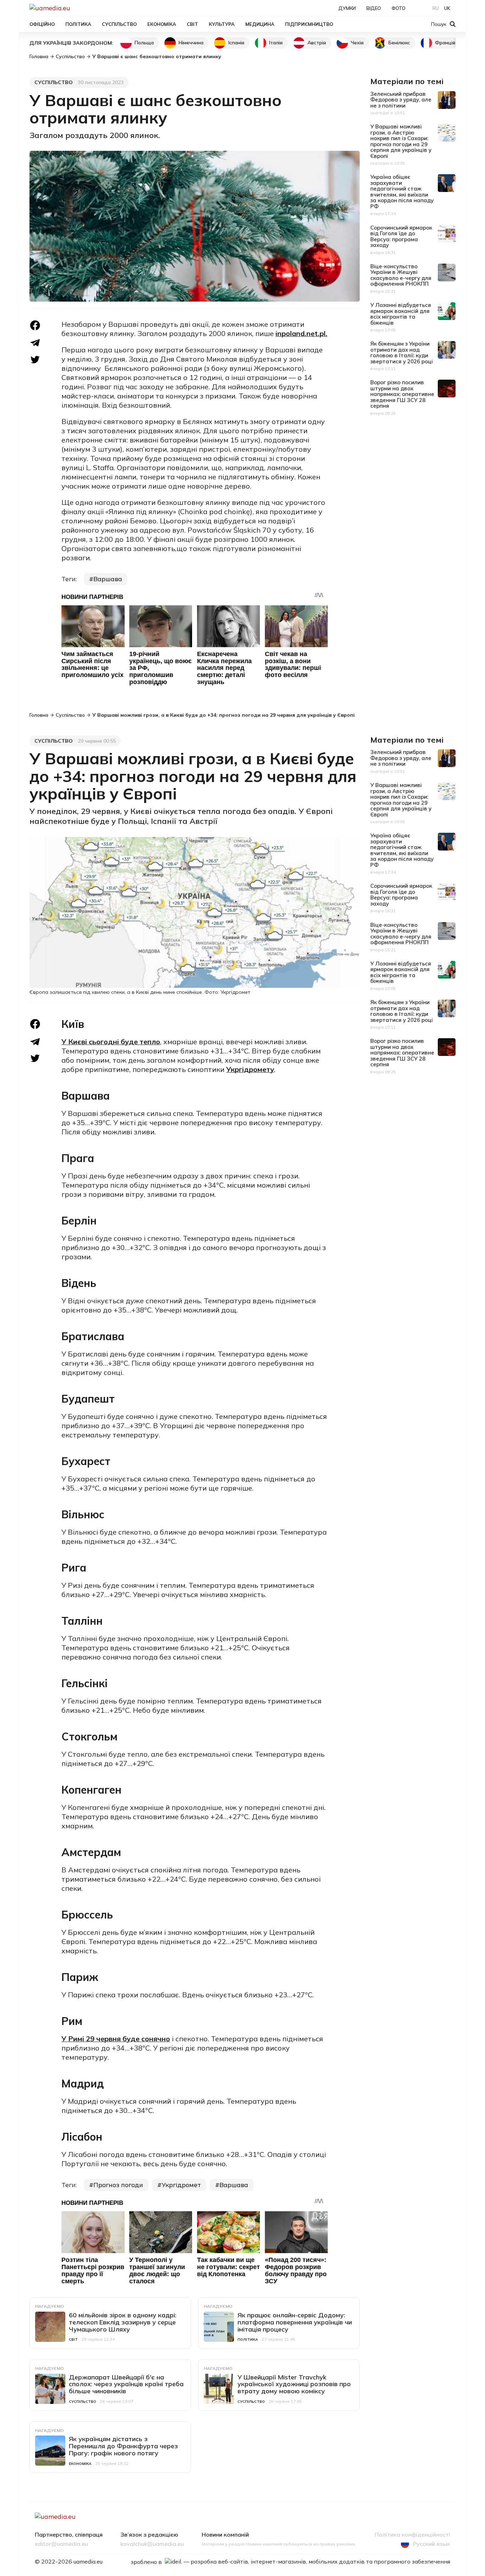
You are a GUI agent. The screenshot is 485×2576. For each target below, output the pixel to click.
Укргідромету (250, 1069)
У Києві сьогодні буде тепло (111, 1042)
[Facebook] (35, 325)
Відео (374, 8)
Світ (192, 24)
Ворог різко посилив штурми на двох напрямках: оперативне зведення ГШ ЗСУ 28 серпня (402, 394)
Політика (78, 24)
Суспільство (119, 24)
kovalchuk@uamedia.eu (152, 2544)
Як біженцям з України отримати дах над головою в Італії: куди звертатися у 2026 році (402, 353)
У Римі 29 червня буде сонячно (116, 2039)
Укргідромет (181, 2185)
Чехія (357, 43)
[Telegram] (35, 343)
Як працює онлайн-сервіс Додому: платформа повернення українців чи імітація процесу (295, 2322)
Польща (144, 43)
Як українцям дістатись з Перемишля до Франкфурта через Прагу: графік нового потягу (123, 2446)
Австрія (317, 43)
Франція (445, 43)
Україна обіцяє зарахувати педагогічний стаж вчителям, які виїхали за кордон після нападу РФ (402, 192)
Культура (222, 24)
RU (436, 8)
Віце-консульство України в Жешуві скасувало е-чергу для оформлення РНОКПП (401, 275)
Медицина (260, 24)
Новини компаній (225, 2535)
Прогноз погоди (118, 2185)
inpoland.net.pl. (301, 333)
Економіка (162, 24)
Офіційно (42, 24)
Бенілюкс (399, 43)
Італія (276, 43)
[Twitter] (35, 360)
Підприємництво (309, 24)
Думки (347, 8)
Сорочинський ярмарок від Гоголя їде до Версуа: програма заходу (401, 236)
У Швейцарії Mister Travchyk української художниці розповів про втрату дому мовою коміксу (294, 2384)
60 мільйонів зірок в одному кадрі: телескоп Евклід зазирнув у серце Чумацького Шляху (123, 2322)
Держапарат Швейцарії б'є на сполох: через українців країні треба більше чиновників (126, 2384)
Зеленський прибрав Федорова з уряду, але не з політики (401, 100)
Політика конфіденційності (412, 2535)
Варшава (108, 579)
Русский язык (432, 2544)
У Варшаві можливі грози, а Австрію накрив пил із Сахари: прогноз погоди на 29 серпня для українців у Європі (401, 141)
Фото (399, 8)
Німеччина (191, 43)
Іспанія (236, 43)
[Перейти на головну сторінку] (74, 8)
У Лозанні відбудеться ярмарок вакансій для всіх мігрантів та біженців (401, 314)
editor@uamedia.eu (61, 2544)
